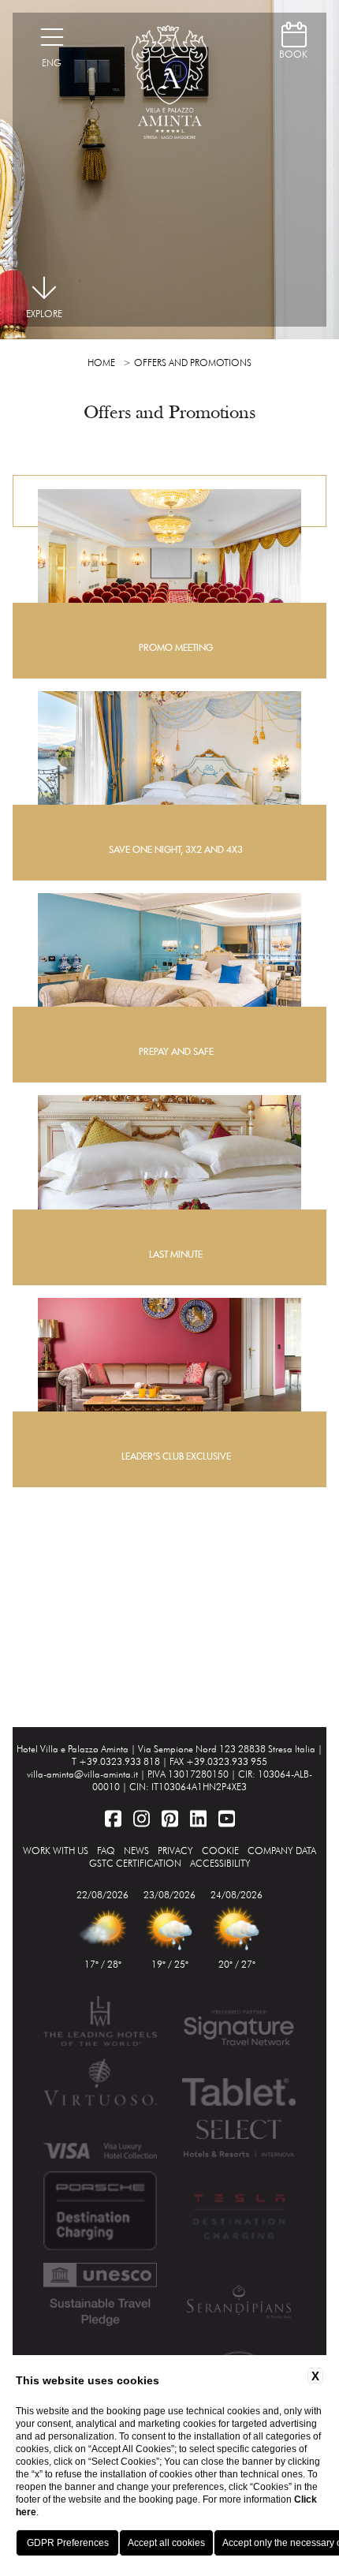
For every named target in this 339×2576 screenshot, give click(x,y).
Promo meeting (176, 647)
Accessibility (220, 1863)
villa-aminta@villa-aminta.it (82, 1774)
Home (101, 363)
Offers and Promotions (193, 363)
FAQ (106, 1851)
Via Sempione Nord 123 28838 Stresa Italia (227, 1749)
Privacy (175, 1851)
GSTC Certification (135, 1863)
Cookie (220, 1851)
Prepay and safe (176, 1051)
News (136, 1851)
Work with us (56, 1851)
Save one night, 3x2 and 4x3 (176, 849)
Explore (44, 314)
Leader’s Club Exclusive (176, 1456)
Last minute (176, 1254)
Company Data (282, 1851)
